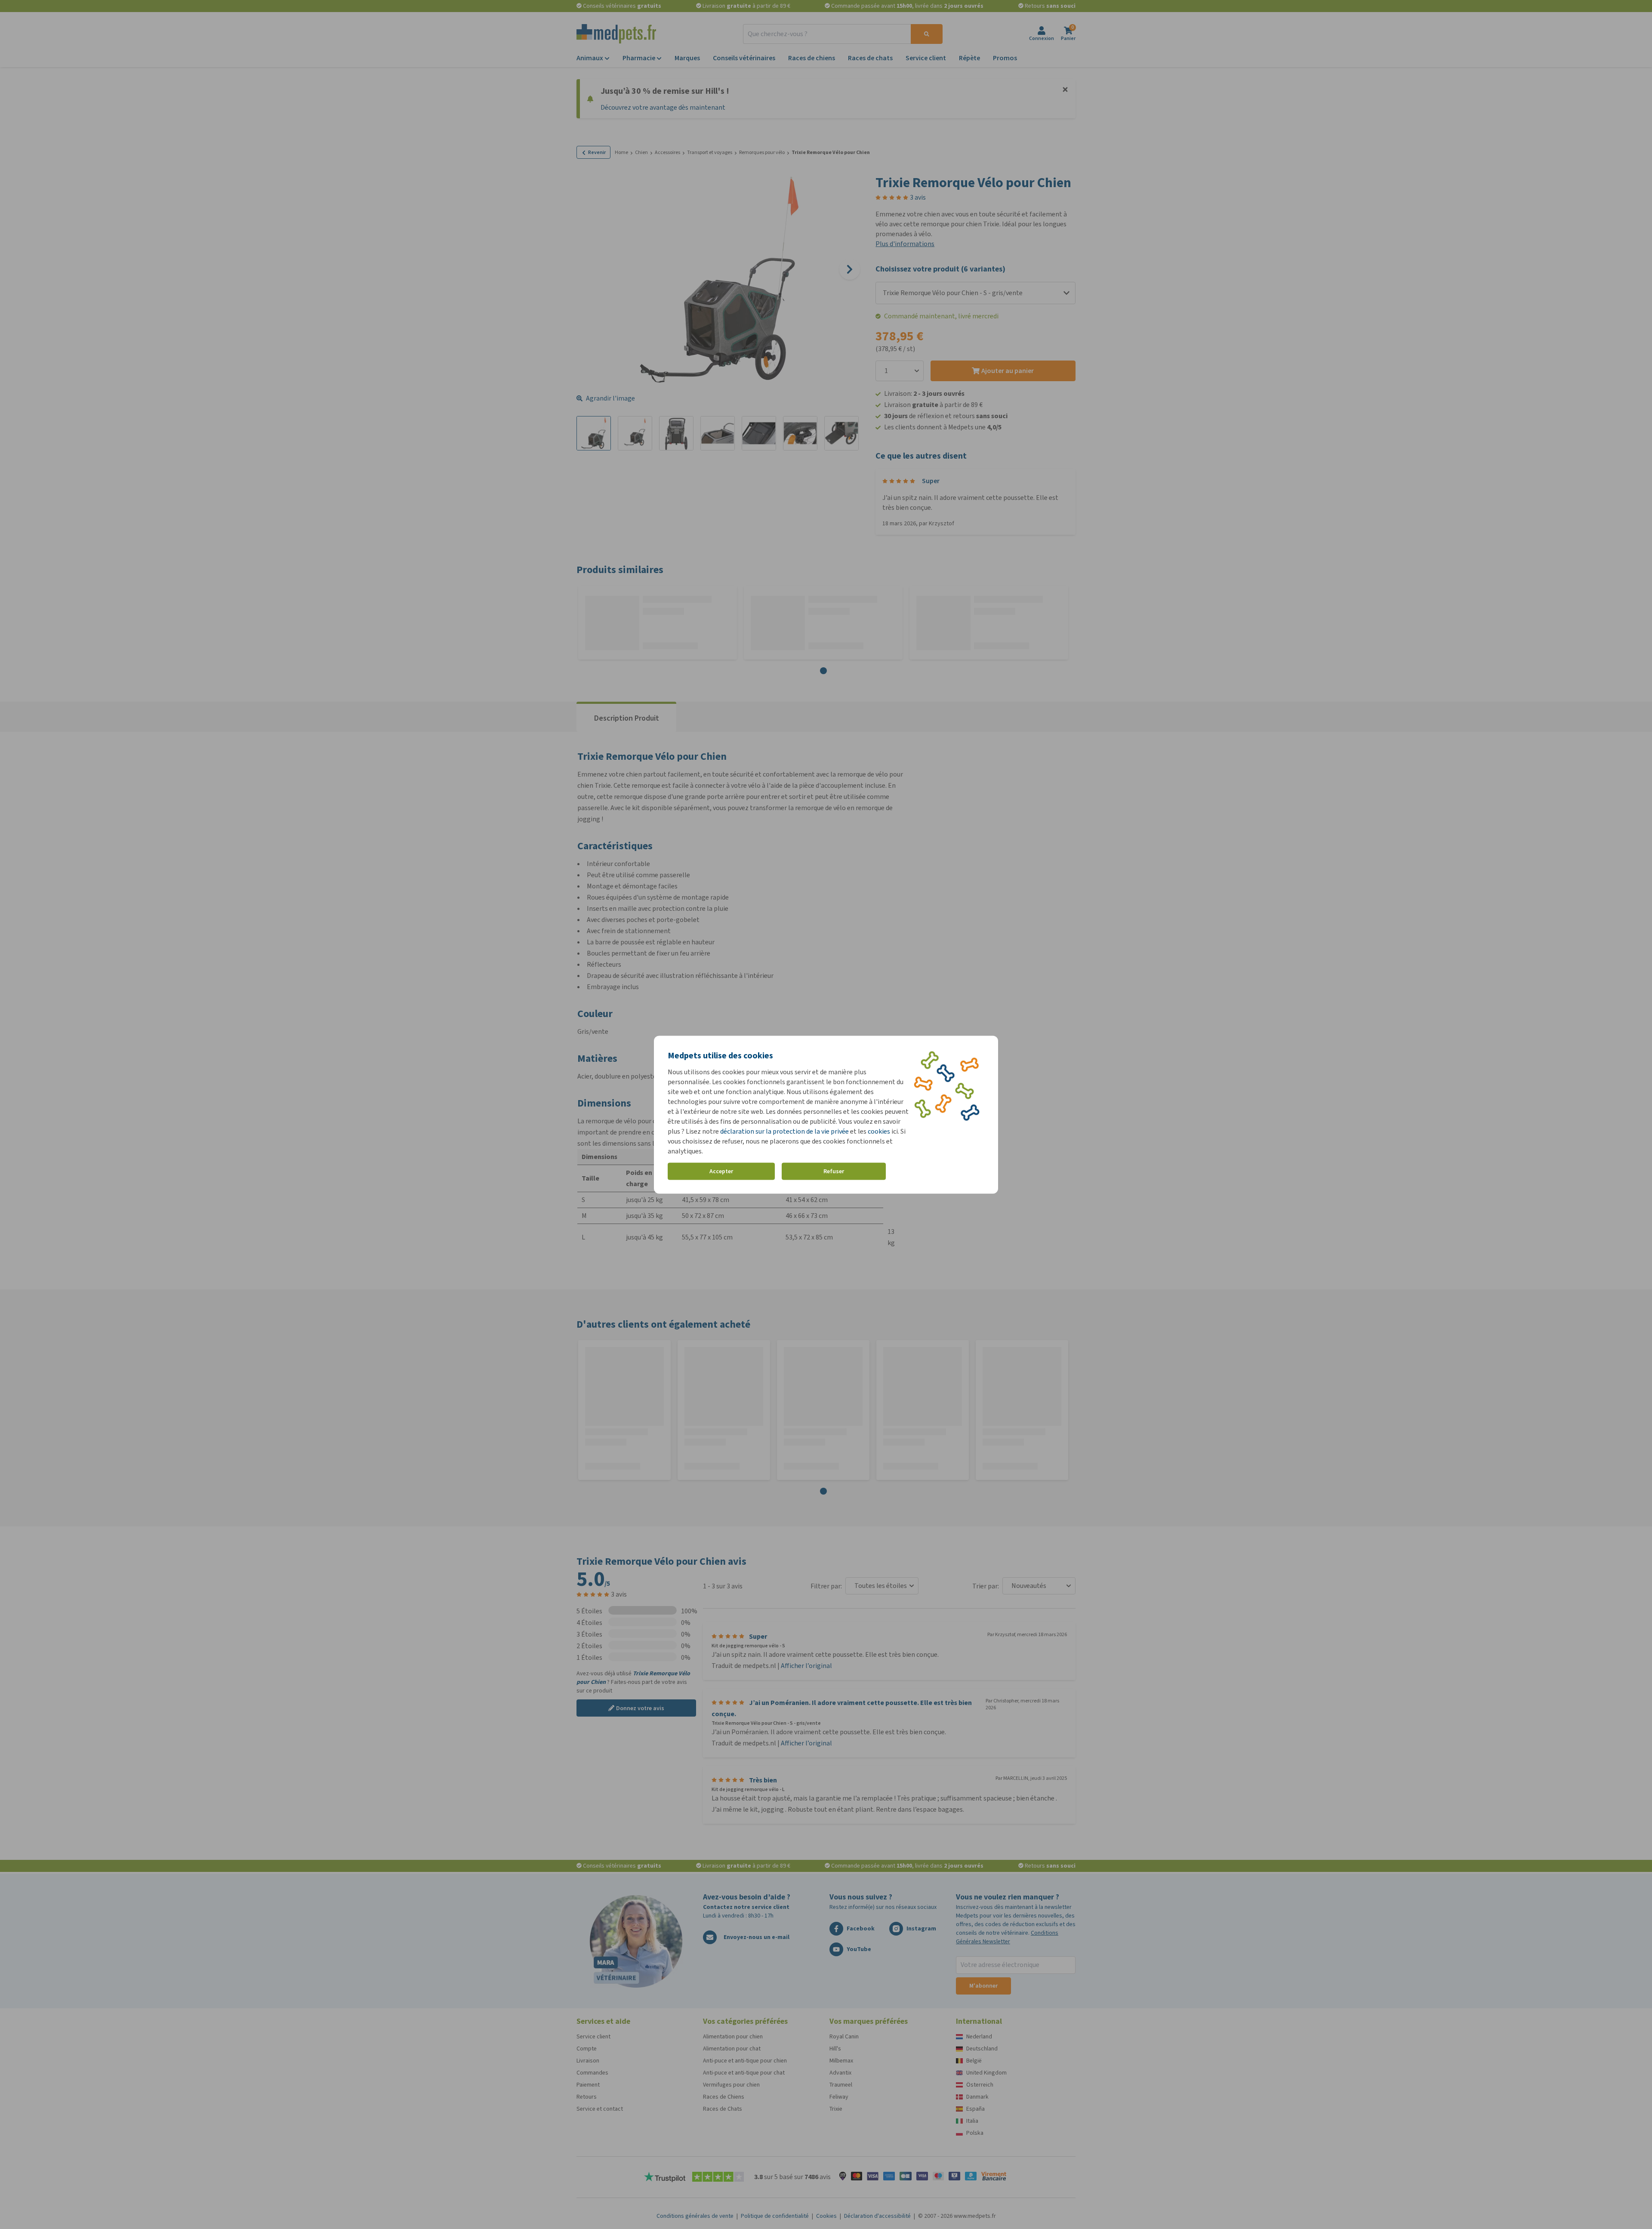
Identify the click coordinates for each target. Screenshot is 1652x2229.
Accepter (721, 1171)
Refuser (834, 1171)
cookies (879, 1131)
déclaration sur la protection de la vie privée (785, 1131)
